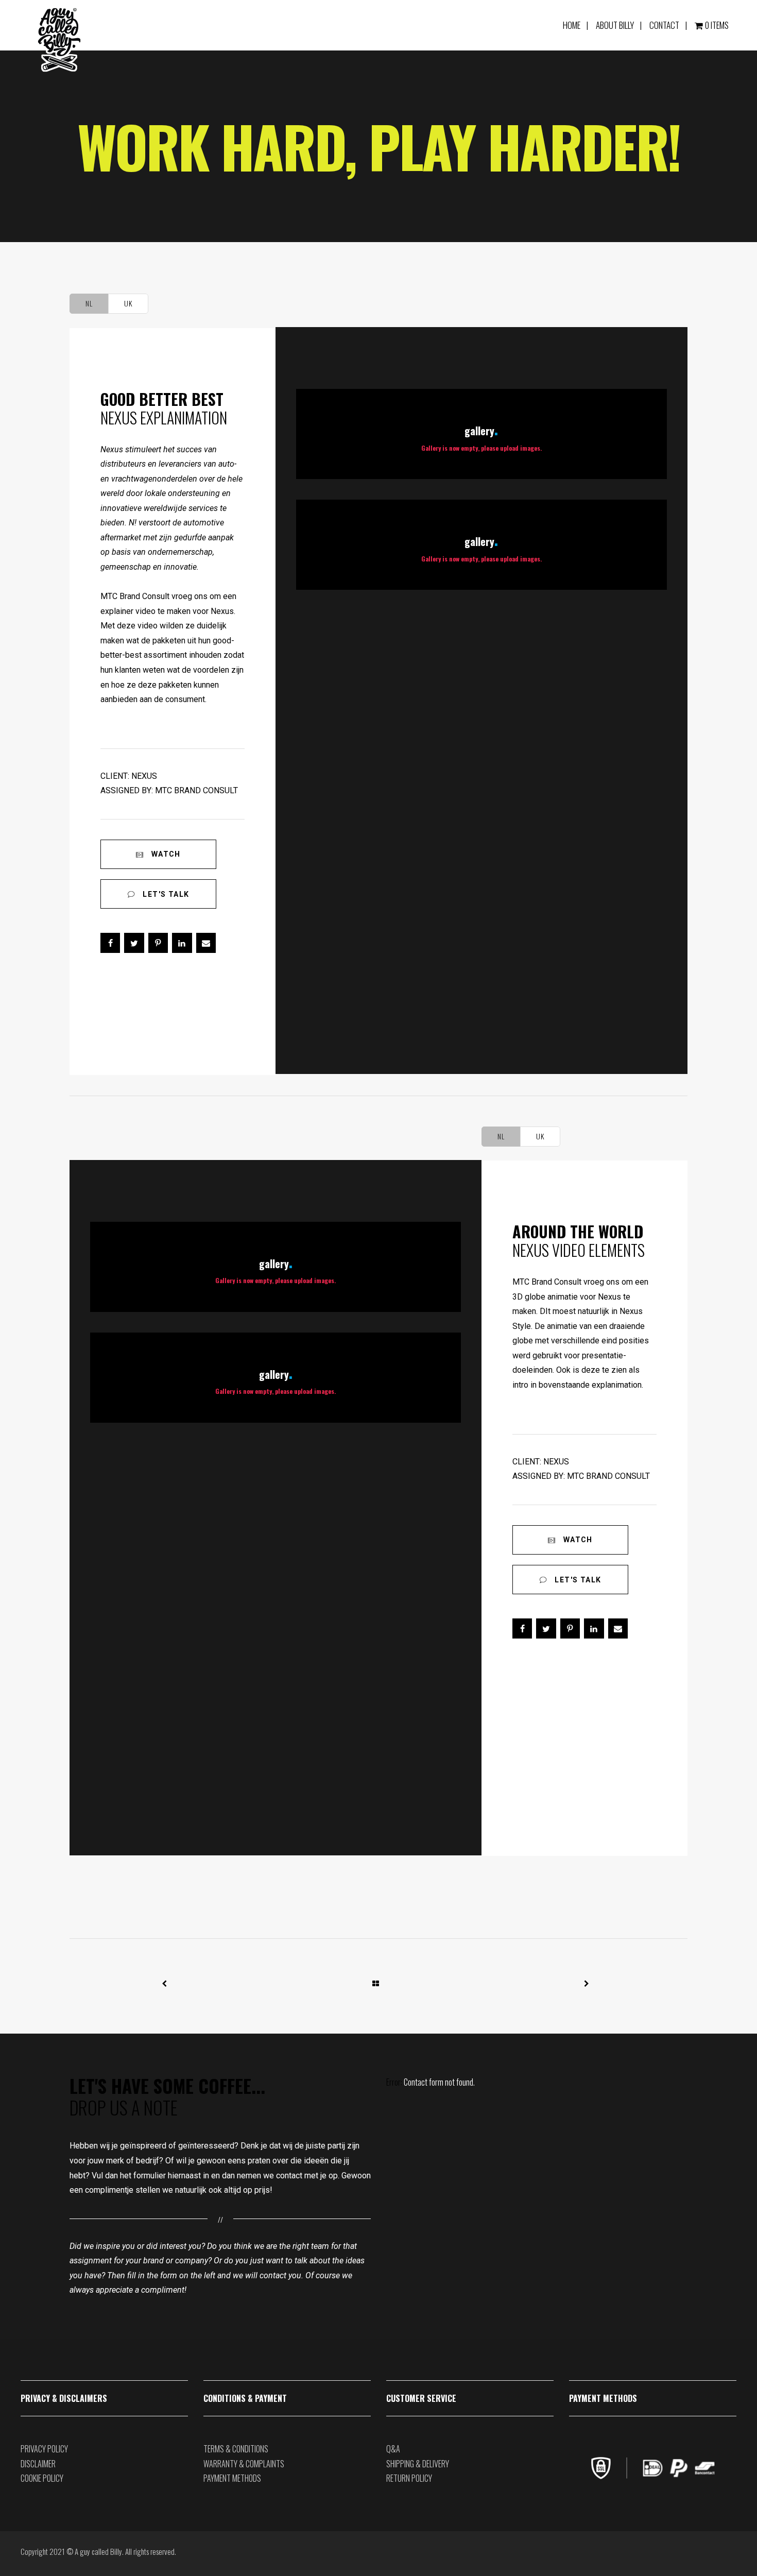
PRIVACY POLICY (44, 2449)
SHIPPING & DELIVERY (418, 2464)
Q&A (393, 2449)
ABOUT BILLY (615, 25)
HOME (572, 25)
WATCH (165, 854)
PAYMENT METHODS (232, 2478)
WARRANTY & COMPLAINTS (244, 2464)
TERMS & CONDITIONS (236, 2449)
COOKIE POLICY (42, 2478)
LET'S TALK (165, 894)
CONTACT (664, 25)
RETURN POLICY (409, 2478)
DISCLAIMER (38, 2464)
